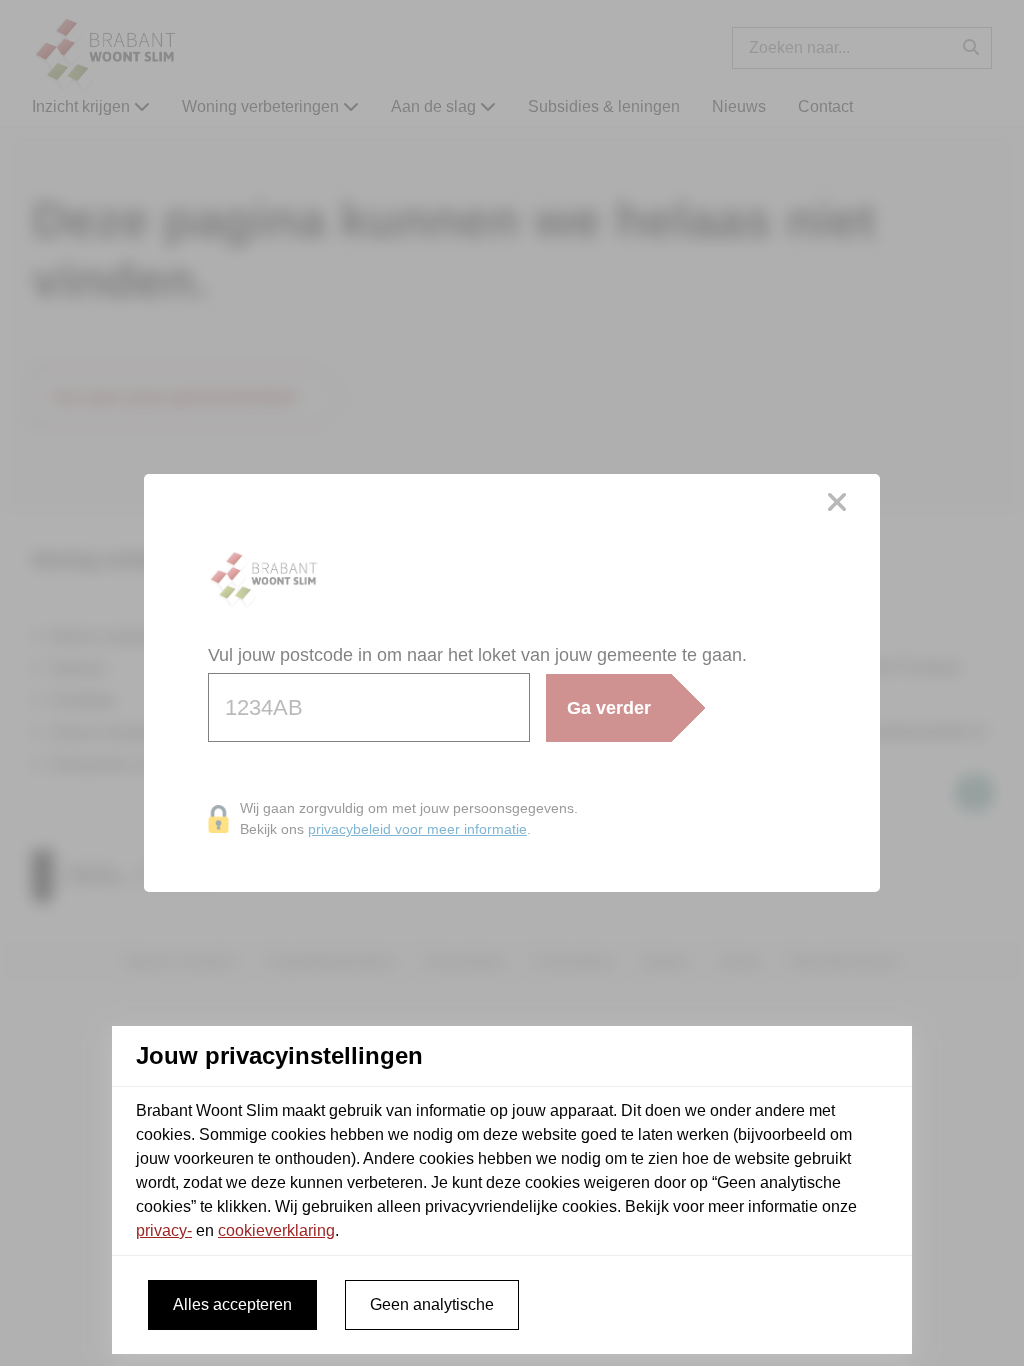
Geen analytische (432, 1304)
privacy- (164, 1230)
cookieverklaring (276, 1230)
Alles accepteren (232, 1304)
